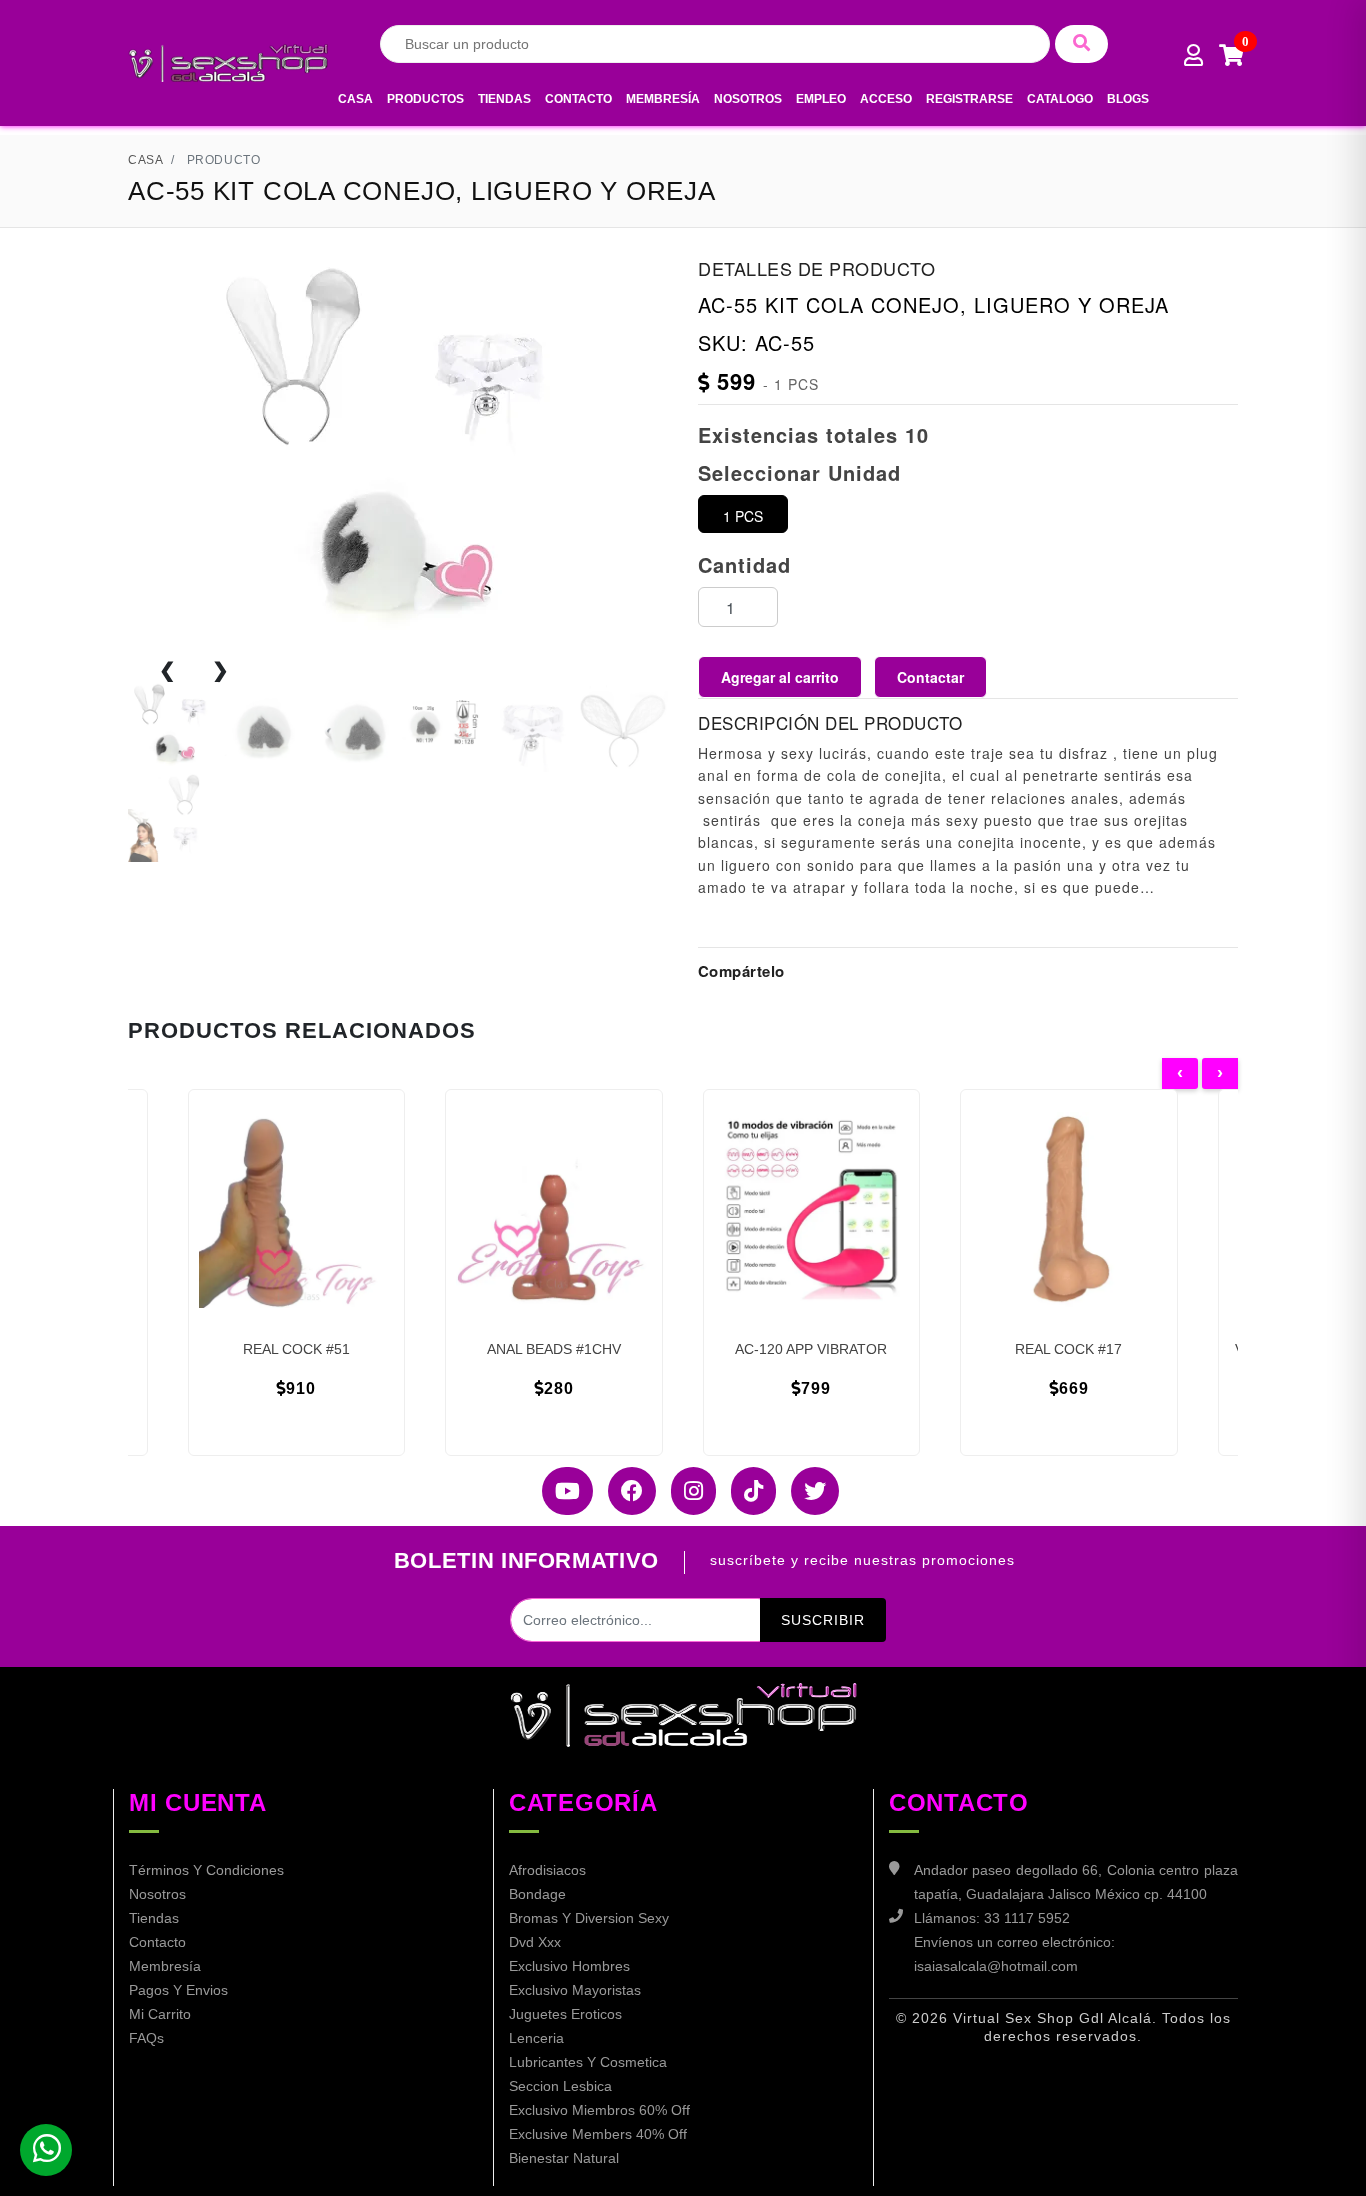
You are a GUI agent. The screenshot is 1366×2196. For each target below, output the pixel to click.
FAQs (146, 2038)
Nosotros (748, 99)
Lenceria (536, 2038)
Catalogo (1060, 99)
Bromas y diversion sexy (589, 1918)
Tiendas (504, 99)
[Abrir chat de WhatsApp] (46, 2150)
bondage (537, 1894)
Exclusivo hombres (569, 1966)
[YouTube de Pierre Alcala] (560, 1491)
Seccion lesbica (560, 2086)
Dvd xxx (535, 1942)
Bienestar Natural (564, 2158)
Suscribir (823, 1620)
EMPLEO (821, 99)
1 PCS (743, 516)
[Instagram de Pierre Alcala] (686, 1491)
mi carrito (160, 2014)
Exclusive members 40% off (598, 2134)
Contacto (578, 99)
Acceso (886, 99)
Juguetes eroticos (565, 2014)
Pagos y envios (178, 1990)
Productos (425, 99)
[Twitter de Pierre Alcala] (807, 1491)
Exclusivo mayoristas (575, 1990)
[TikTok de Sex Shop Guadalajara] (746, 1491)
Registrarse (969, 99)
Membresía (663, 99)
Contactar (930, 677)
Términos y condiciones (206, 1870)
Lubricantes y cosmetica (588, 2062)
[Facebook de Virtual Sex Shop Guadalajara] (624, 1491)
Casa (355, 99)
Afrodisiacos (547, 1870)
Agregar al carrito (780, 677)
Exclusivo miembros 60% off (599, 2110)
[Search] (1081, 44)
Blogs (1128, 99)
